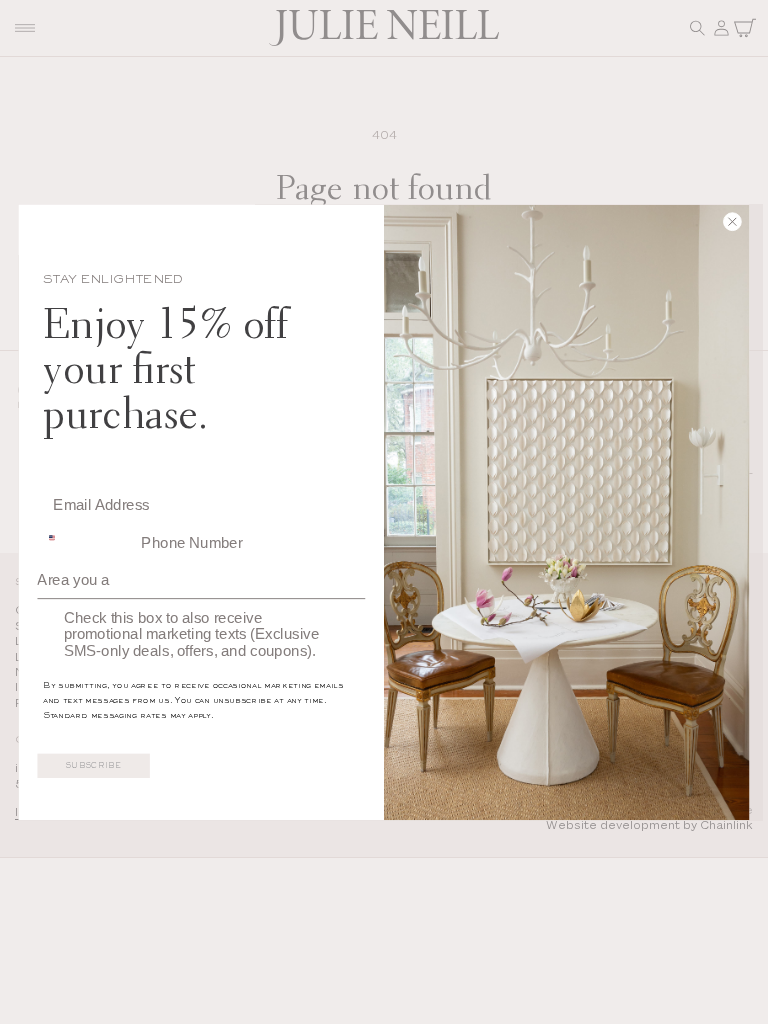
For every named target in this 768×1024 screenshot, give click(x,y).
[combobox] (85, 536)
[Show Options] (351, 574)
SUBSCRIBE (94, 766)
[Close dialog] (695, 224)
